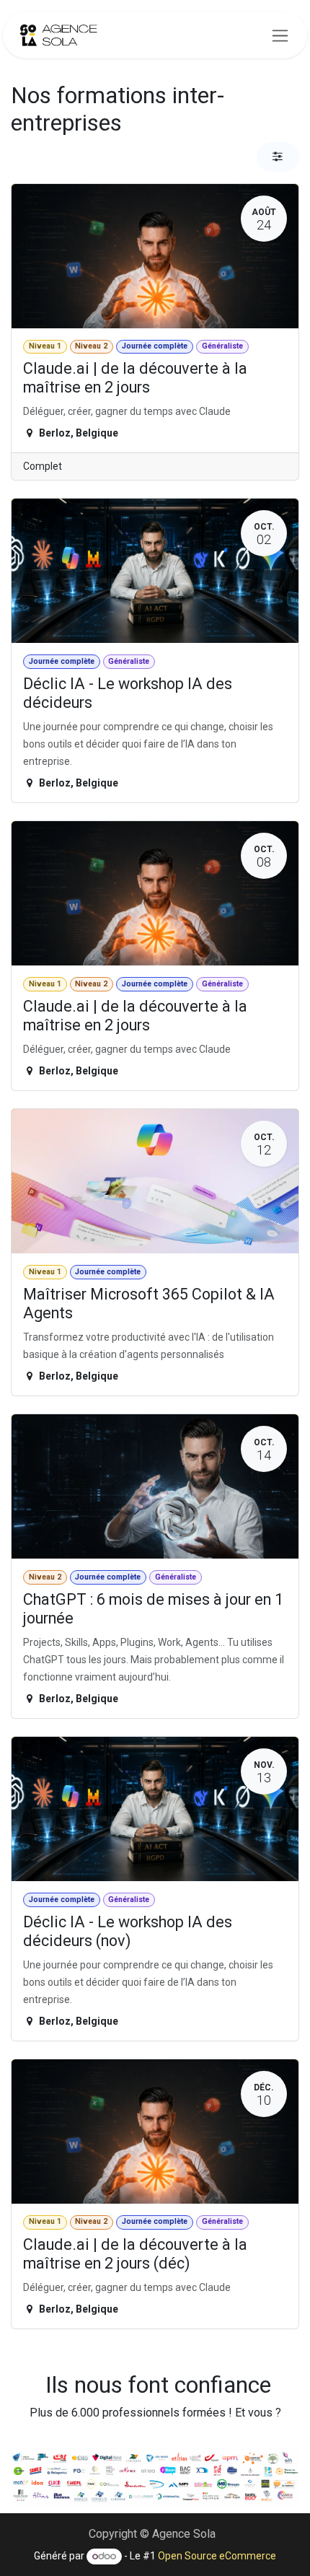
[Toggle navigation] (280, 35)
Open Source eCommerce (217, 2556)
